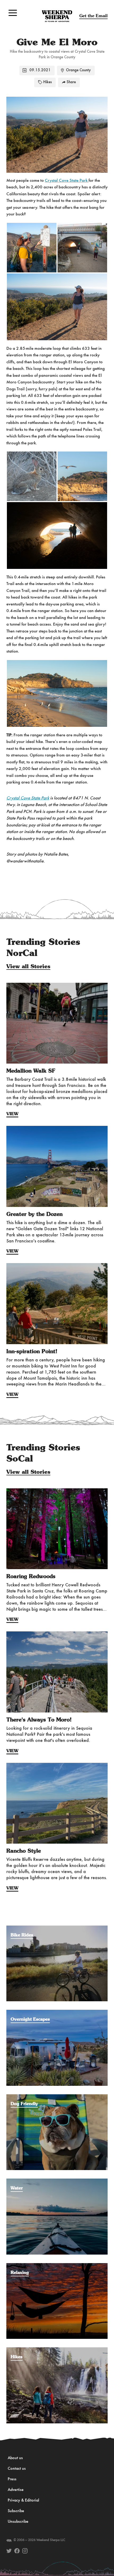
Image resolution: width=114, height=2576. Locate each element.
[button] (13, 13)
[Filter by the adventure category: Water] (57, 2181)
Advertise (16, 2490)
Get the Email (93, 16)
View (12, 1114)
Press (12, 2479)
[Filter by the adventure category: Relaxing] (57, 2266)
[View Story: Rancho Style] (57, 1803)
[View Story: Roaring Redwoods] (57, 1529)
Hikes (47, 82)
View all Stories (28, 967)
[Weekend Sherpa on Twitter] (9, 2551)
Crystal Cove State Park (67, 181)
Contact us (17, 2469)
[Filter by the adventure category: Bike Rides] (57, 1928)
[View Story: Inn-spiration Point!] (57, 1304)
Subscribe (16, 2511)
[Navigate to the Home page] (57, 16)
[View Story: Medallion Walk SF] (57, 1023)
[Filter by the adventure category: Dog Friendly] (57, 2097)
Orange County (78, 70)
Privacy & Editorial (23, 2500)
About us (15, 2458)
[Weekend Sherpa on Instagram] (25, 2551)
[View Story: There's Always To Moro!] (57, 1672)
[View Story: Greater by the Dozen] (57, 1166)
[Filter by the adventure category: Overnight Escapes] (57, 2012)
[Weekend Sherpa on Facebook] (17, 2551)
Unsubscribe (18, 2522)
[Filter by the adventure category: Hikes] (57, 2350)
